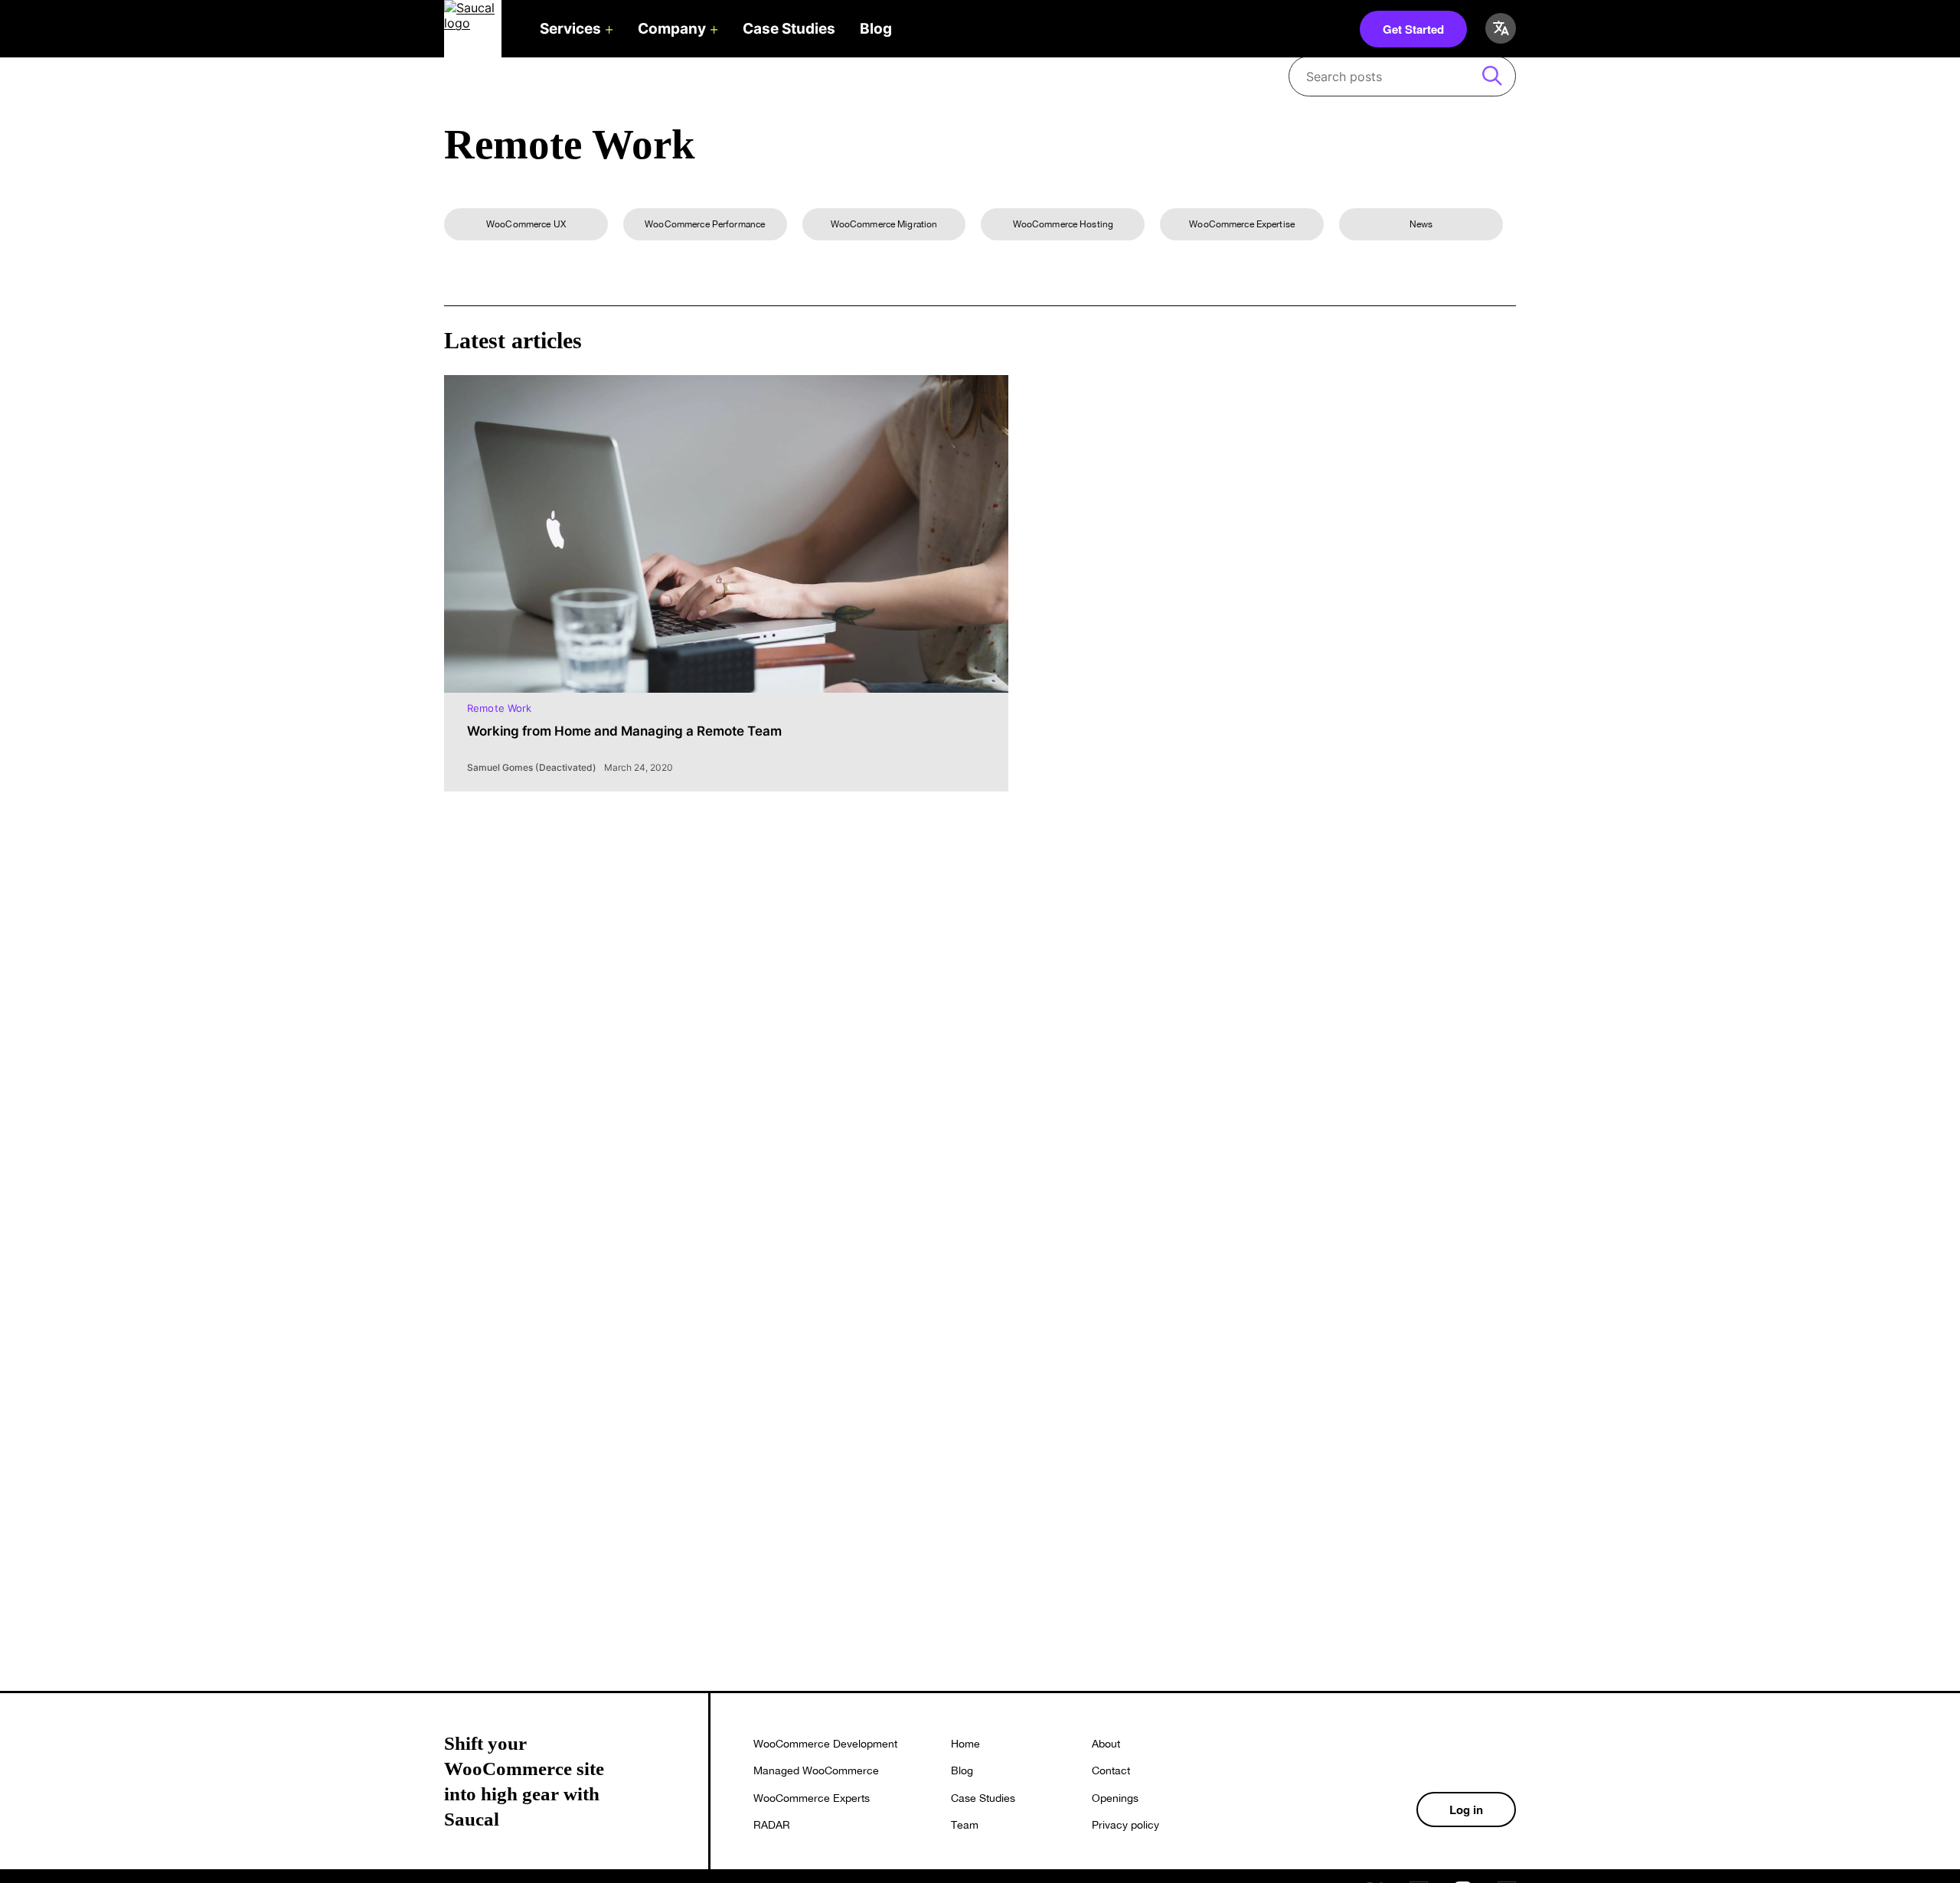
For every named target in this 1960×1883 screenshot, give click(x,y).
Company (672, 29)
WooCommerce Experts (812, 1798)
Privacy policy (1125, 1825)
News (1421, 224)
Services (570, 29)
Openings (1115, 1798)
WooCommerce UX (526, 224)
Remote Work (499, 708)
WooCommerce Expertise (1242, 224)
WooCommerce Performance (705, 224)
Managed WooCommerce (816, 1770)
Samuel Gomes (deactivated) (532, 767)
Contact (1111, 1770)
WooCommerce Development (825, 1744)
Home (965, 1744)
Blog (876, 29)
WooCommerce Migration (884, 224)
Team (965, 1825)
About (1106, 1744)
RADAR (772, 1825)
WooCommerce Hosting (1063, 224)
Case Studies (789, 29)
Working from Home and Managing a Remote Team (624, 731)
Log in (1466, 1810)
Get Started (1413, 29)
